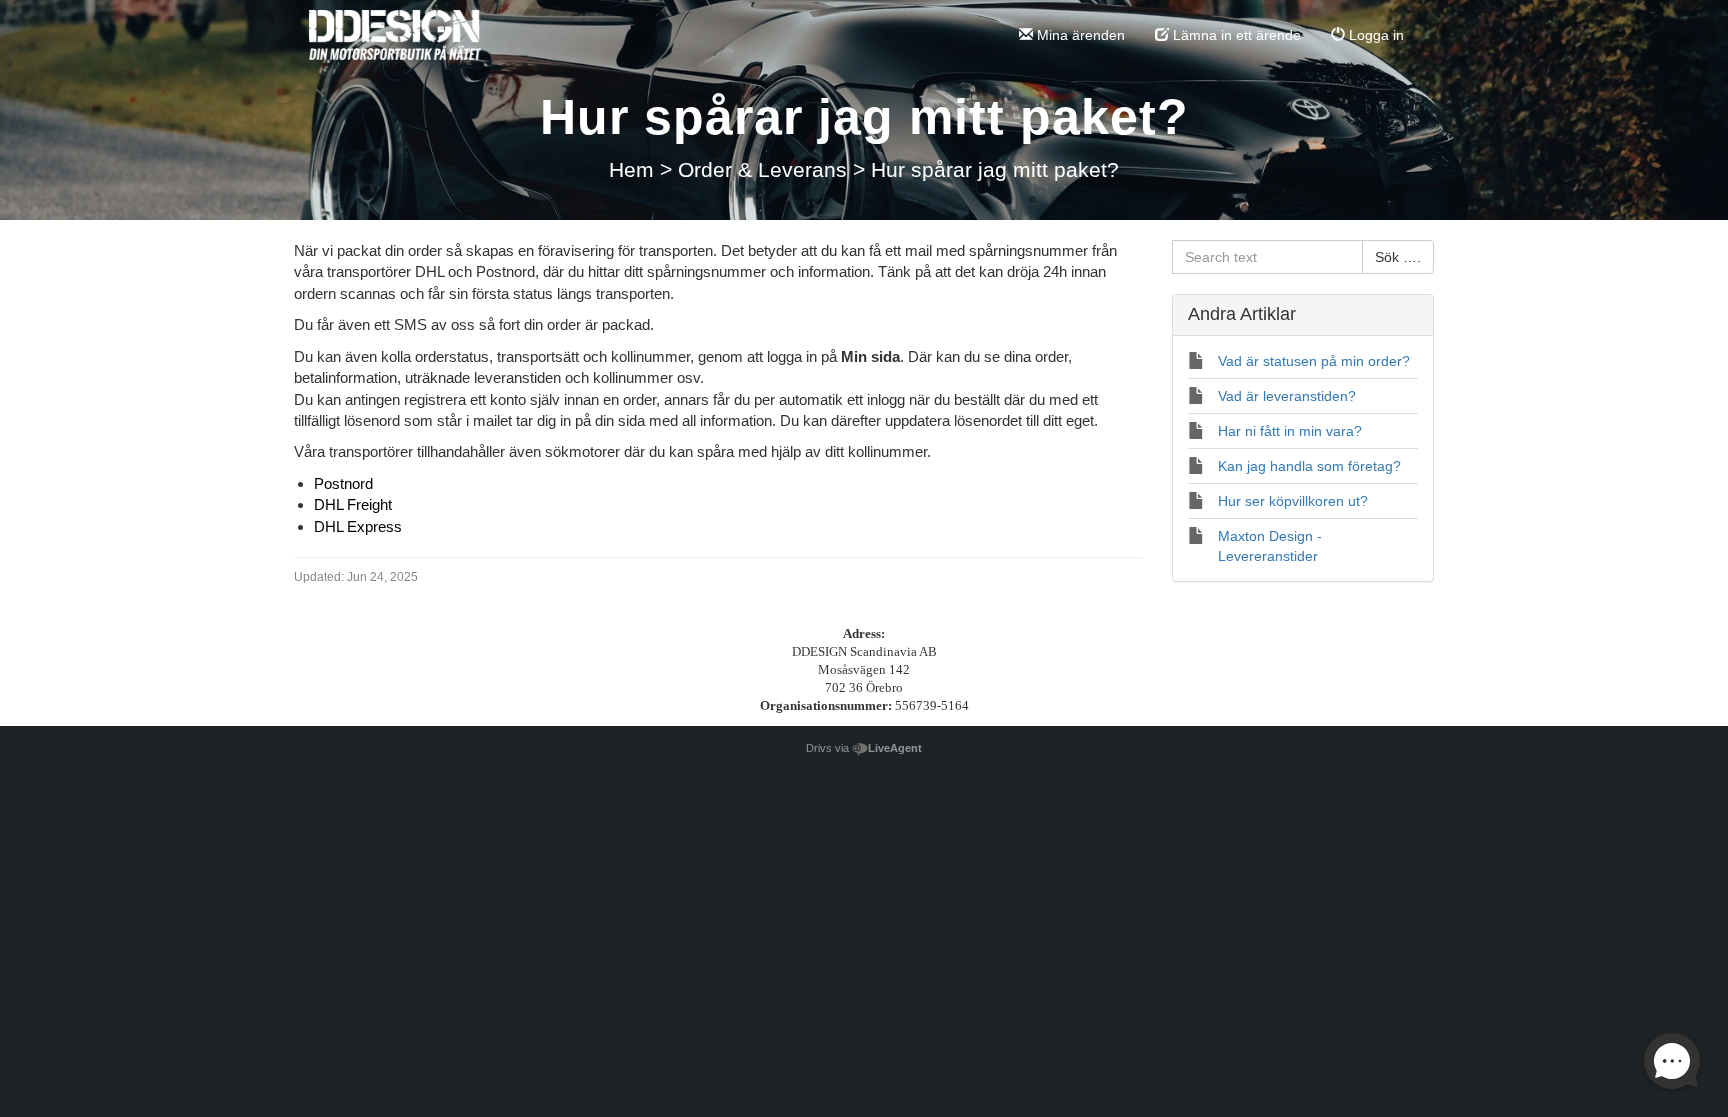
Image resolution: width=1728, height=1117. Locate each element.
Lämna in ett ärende (1235, 35)
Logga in (1374, 35)
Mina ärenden (1079, 35)
